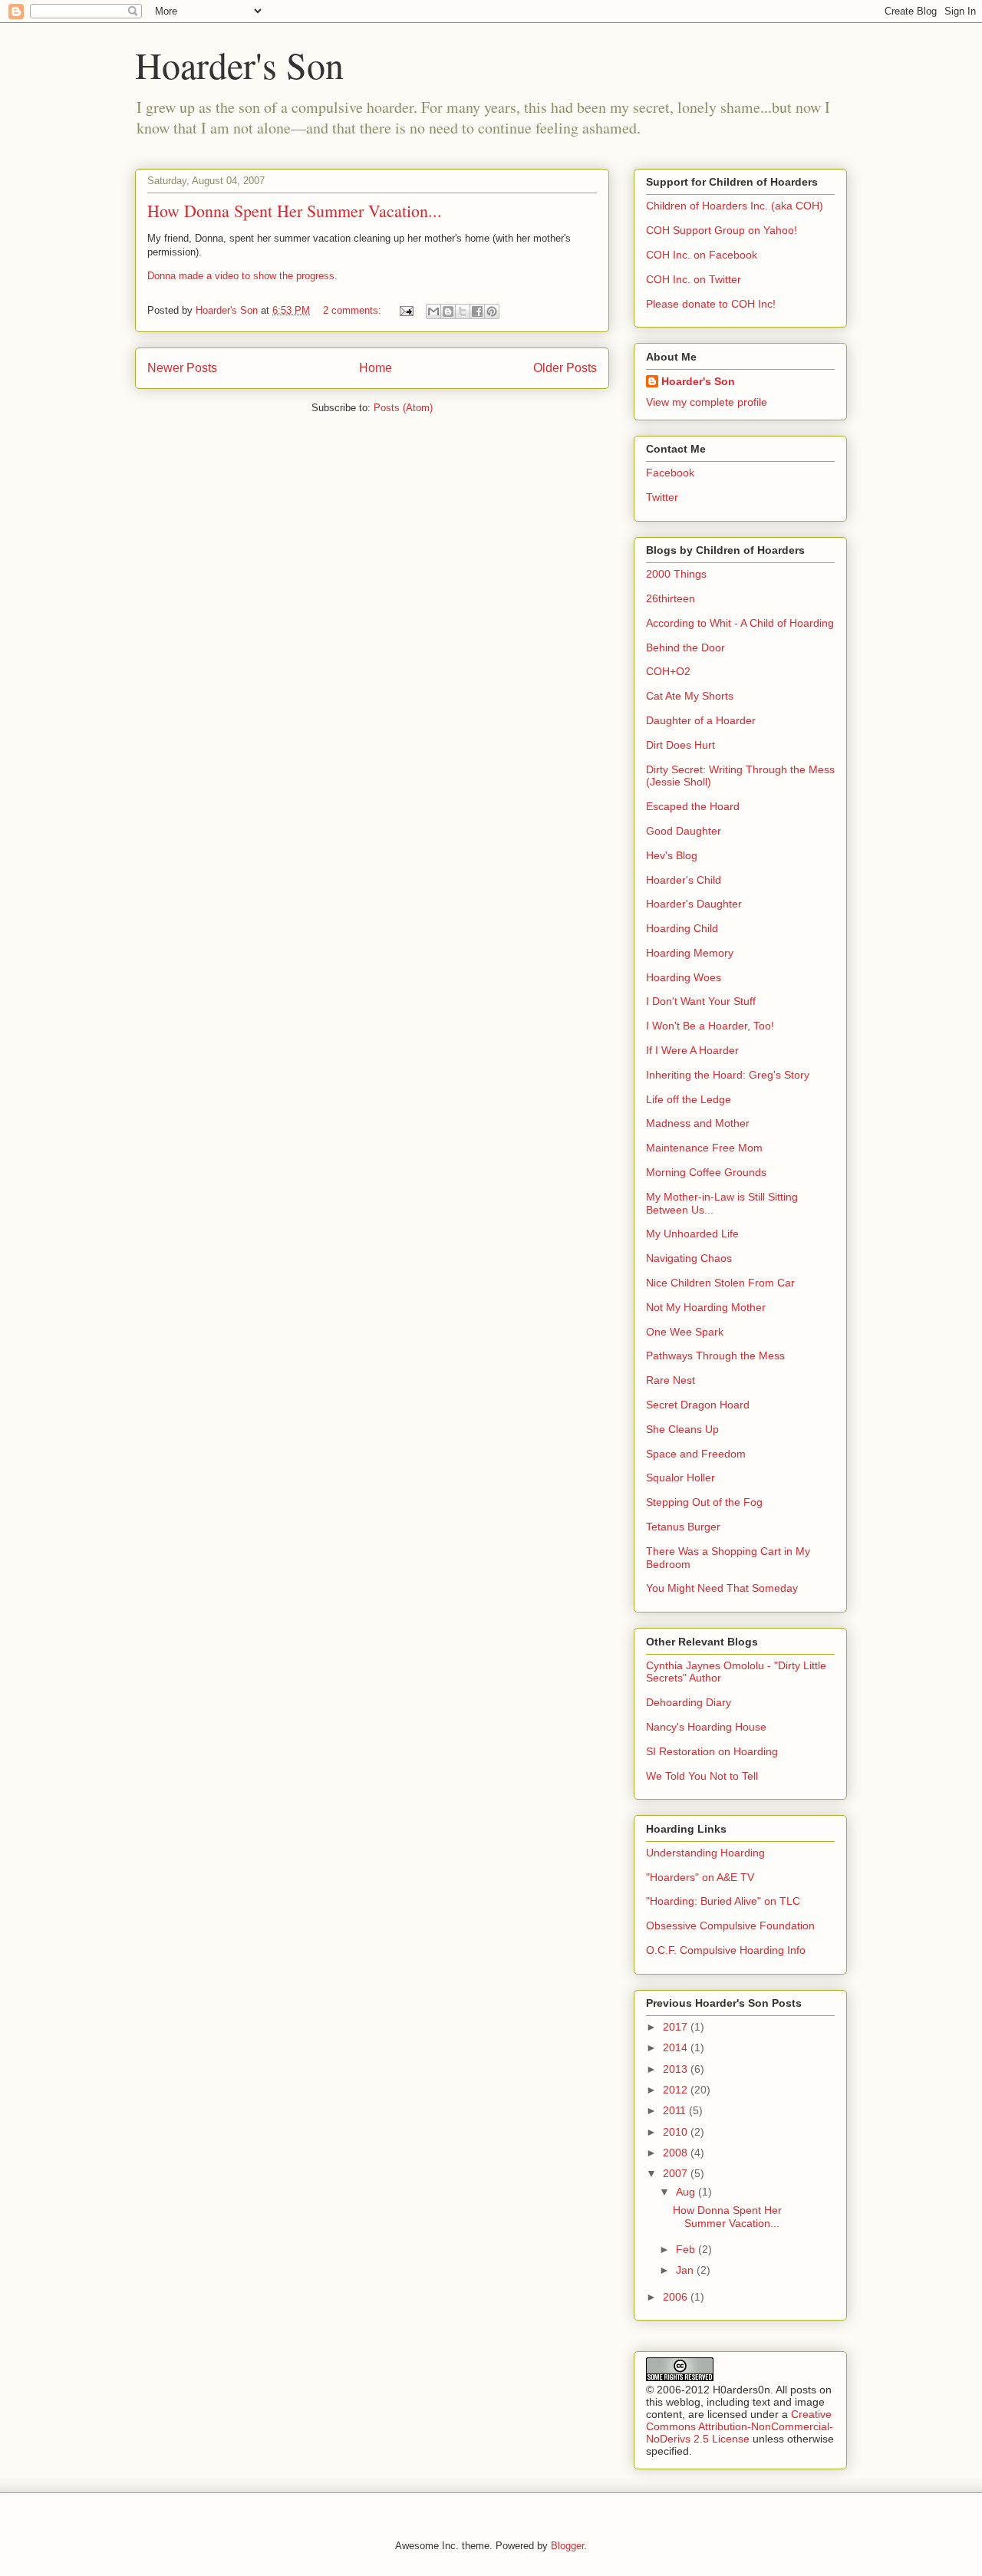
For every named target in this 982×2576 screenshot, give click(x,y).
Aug (687, 2192)
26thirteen (671, 598)
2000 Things (676, 574)
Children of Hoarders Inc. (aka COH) (735, 206)
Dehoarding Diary (689, 1702)
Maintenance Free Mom (704, 1148)
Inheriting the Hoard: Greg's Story (728, 1075)
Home (376, 368)
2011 (676, 2110)
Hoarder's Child (684, 880)
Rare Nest (671, 1380)
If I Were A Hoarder (692, 1050)
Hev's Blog (672, 855)
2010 (677, 2132)
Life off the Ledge (689, 1099)
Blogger (567, 2546)
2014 (677, 2047)
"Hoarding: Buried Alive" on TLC (723, 1901)
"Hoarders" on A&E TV (700, 1877)
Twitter (662, 497)
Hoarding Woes (684, 977)
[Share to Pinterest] (492, 311)
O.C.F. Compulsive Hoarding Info (726, 1950)
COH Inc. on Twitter (694, 279)
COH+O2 (668, 671)
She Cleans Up (682, 1429)
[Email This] (433, 311)
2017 (677, 2027)
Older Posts (565, 368)
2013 (677, 2069)
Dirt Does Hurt (680, 745)
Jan (686, 2270)
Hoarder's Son (239, 64)
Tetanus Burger (683, 1527)
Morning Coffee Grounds (706, 1172)
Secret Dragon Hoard (698, 1405)
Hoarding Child (682, 928)
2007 (677, 2173)
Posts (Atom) (403, 408)
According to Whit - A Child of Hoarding (740, 623)
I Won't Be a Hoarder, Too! (710, 1026)
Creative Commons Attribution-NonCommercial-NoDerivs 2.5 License (740, 2426)
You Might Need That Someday (722, 1588)
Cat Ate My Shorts (690, 696)
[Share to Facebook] (477, 311)
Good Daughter (684, 831)
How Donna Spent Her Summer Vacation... (295, 211)
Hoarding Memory (690, 953)
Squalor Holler (680, 1477)
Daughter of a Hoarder (701, 720)
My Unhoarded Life (692, 1234)
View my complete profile (707, 402)
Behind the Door (685, 647)
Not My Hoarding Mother (706, 1307)
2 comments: (354, 310)
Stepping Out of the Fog (704, 1502)
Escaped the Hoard (693, 806)
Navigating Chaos (689, 1258)
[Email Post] (405, 310)
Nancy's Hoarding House (706, 1727)
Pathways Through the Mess (715, 1356)
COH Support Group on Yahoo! (722, 230)
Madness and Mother (698, 1123)
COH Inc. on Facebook (702, 255)
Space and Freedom (696, 1454)
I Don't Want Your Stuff (701, 1001)
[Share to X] (463, 311)
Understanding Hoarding (705, 1853)
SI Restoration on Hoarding (712, 1751)
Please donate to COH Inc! (711, 304)
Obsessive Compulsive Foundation (730, 1925)
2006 (677, 2297)
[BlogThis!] (448, 311)
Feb (687, 2249)
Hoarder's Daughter (694, 904)
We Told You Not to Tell (702, 1776)
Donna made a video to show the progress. (242, 276)
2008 (677, 2153)
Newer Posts (182, 368)
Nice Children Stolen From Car (720, 1283)
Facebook (670, 473)
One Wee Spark (685, 1332)
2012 (677, 2090)
